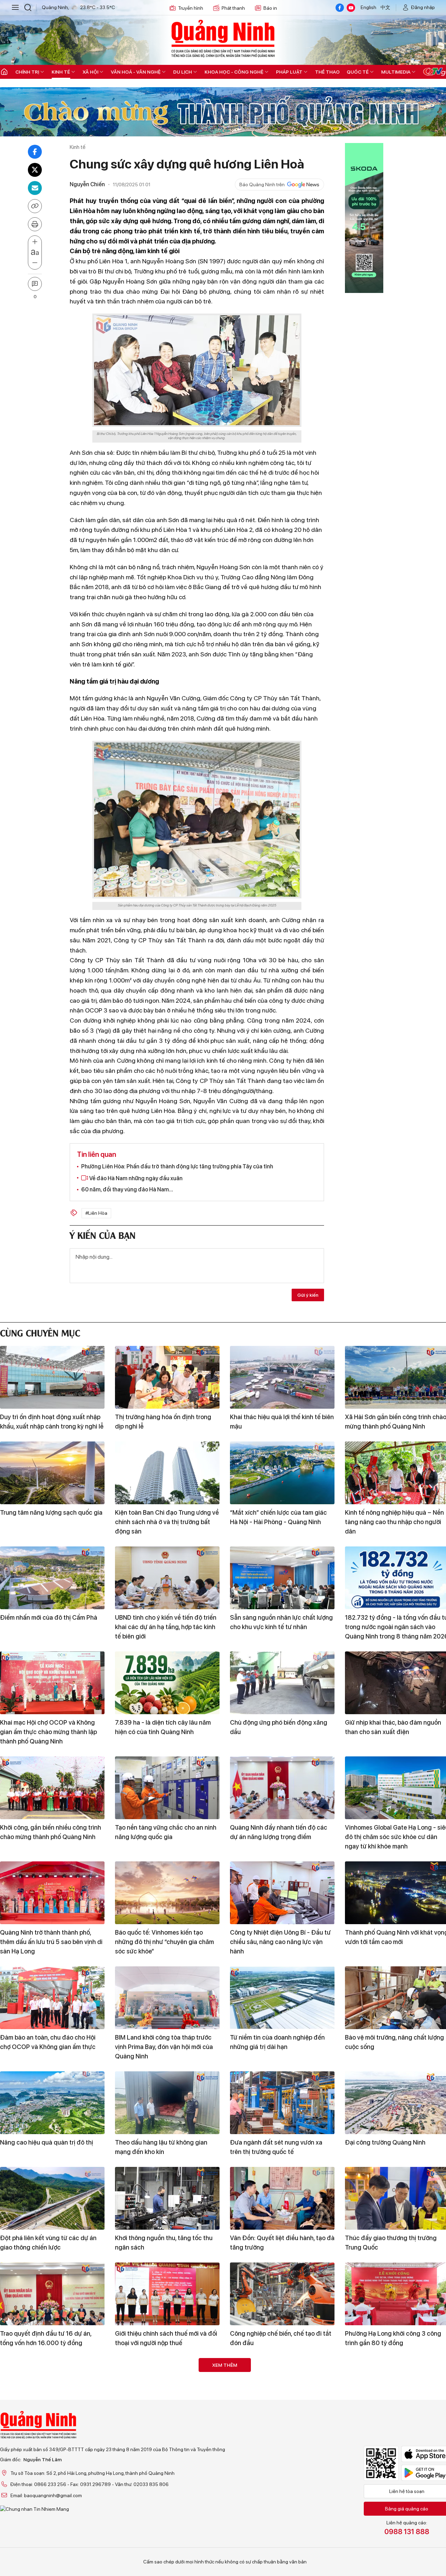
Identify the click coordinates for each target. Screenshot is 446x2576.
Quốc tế (358, 72)
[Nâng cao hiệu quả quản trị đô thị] (52, 2103)
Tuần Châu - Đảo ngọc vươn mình (392, 2429)
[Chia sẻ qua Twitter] (35, 170)
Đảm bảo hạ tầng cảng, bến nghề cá (50, 2429)
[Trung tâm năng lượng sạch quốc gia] (52, 1473)
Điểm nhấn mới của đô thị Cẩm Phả (49, 1617)
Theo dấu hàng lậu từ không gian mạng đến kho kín (161, 2147)
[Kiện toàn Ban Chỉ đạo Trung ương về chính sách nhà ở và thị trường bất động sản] (167, 1473)
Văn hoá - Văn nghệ (136, 72)
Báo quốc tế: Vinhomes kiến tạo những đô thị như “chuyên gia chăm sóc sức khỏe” (164, 1942)
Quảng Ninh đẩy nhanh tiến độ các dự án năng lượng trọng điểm (279, 1832)
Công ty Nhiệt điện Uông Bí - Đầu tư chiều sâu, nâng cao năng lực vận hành (280, 1942)
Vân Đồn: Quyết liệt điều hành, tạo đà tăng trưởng (282, 2243)
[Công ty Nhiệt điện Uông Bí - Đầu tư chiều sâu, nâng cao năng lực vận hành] (282, 1893)
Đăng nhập (423, 7)
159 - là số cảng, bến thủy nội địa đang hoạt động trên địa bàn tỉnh (162, 2434)
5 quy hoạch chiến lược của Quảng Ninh (279, 2529)
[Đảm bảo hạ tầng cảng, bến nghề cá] (52, 2389)
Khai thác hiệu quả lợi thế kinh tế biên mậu (282, 1422)
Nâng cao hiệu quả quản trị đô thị (47, 2142)
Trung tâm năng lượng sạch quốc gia (51, 1512)
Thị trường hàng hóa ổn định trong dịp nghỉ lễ (163, 1422)
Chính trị (27, 72)
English (368, 7)
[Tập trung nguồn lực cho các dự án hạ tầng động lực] (282, 2389)
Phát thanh (233, 8)
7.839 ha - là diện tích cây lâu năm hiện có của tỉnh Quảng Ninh (163, 1727)
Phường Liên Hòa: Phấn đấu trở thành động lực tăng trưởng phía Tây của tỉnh (177, 1166)
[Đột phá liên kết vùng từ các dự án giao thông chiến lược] (52, 2198)
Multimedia (396, 72)
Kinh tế (61, 72)
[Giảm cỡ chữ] (35, 263)
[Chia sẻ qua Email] (35, 188)
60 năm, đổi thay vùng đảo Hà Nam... (127, 1189)
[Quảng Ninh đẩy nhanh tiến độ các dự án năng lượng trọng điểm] (282, 1788)
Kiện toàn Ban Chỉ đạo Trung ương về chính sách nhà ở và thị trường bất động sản (167, 1522)
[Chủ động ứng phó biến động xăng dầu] (282, 1683)
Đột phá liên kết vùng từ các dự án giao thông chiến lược (48, 2243)
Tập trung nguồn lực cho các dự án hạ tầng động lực (279, 2434)
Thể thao (327, 72)
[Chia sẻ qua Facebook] (35, 152)
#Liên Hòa (96, 1213)
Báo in (270, 8)
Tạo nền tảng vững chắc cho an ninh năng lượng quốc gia (166, 1832)
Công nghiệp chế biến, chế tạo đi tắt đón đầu (281, 2338)
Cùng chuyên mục (40, 1332)
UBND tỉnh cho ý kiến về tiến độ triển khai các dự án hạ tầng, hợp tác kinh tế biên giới (166, 1627)
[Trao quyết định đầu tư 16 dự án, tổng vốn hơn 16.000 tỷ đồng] (52, 2294)
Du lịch (183, 72)
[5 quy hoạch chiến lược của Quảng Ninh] (282, 2485)
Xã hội (90, 72)
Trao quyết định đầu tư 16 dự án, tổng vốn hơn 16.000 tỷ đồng (46, 2338)
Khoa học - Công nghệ (234, 72)
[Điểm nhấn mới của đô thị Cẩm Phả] (52, 1578)
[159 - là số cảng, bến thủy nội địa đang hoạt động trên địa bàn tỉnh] (167, 2389)
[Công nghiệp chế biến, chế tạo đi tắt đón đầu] (282, 2294)
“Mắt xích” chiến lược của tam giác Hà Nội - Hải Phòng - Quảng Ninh (278, 1517)
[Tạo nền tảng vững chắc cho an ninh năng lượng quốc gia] (167, 1788)
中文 (385, 7)
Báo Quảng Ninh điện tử (223, 38)
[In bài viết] (35, 224)
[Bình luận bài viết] (35, 284)
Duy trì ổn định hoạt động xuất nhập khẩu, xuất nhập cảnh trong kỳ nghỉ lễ (52, 1422)
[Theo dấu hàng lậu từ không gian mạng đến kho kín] (167, 2103)
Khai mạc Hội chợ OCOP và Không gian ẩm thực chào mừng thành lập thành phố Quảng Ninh (48, 1732)
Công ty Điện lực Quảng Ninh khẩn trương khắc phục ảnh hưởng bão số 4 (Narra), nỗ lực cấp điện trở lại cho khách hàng (165, 2539)
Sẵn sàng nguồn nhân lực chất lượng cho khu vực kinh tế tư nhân (281, 1622)
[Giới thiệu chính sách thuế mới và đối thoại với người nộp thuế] (167, 2294)
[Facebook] (340, 8)
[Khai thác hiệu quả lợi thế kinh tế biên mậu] (282, 1377)
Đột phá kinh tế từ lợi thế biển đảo (47, 2525)
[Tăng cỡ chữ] (35, 242)
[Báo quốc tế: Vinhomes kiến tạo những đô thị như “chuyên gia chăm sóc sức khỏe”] (167, 1893)
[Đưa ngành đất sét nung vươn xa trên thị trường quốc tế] (282, 2103)
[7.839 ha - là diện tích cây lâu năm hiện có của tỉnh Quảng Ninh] (167, 1683)
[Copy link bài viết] (35, 206)
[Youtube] (351, 8)
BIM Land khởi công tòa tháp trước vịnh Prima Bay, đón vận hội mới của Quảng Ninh (164, 2047)
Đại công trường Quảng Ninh (385, 2142)
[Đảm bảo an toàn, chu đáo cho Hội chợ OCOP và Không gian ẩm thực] (52, 1998)
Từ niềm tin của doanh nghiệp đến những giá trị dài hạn (277, 2042)
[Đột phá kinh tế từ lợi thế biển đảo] (52, 2485)
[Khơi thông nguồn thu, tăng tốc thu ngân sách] (167, 2198)
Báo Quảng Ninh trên (262, 184)
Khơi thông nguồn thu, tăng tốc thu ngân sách (164, 2243)
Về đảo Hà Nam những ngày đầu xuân (135, 1178)
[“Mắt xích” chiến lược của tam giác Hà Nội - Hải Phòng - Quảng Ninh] (282, 1473)
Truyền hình (191, 8)
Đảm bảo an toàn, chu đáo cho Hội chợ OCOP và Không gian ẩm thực (48, 2042)
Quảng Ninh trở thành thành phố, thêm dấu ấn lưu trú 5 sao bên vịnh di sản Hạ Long (51, 1942)
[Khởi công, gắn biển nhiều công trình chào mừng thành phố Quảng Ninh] (52, 1788)
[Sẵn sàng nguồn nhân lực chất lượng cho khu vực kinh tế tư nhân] (282, 1578)
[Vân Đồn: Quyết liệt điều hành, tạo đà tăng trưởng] (282, 2198)
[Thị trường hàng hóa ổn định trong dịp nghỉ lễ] (167, 1377)
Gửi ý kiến (308, 1295)
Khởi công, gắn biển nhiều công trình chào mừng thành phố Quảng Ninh (51, 1832)
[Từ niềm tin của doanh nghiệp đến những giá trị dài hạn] (282, 1998)
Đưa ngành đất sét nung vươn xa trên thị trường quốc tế (276, 2147)
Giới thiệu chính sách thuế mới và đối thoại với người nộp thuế (166, 2338)
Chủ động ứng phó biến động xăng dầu (279, 1727)
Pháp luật (289, 72)
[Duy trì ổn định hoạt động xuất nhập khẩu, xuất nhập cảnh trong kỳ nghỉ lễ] (52, 1377)
